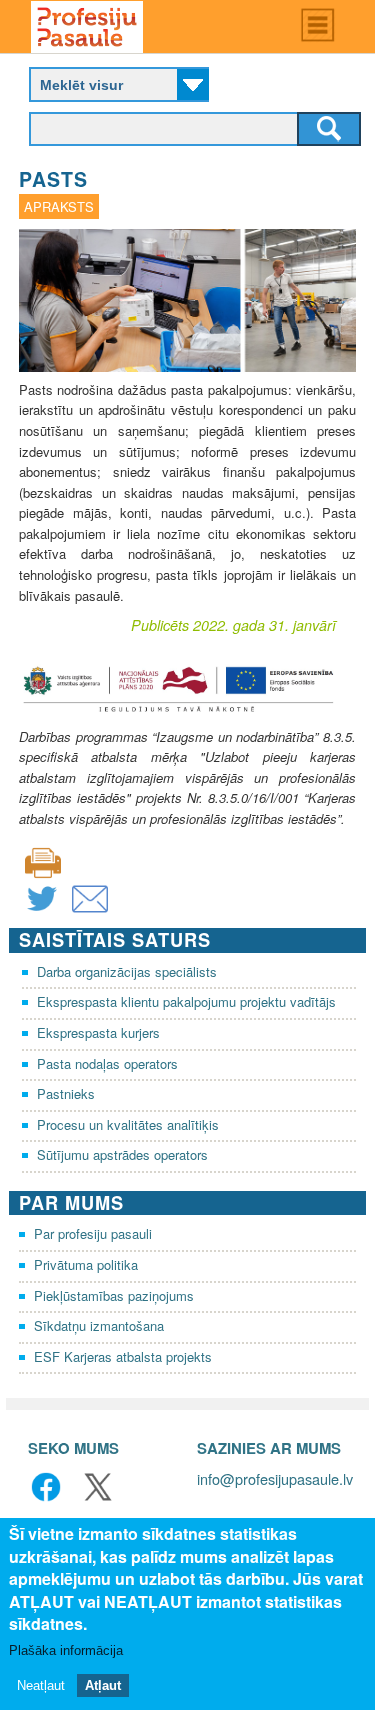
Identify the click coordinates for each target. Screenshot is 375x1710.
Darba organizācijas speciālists (127, 971)
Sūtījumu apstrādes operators (122, 1154)
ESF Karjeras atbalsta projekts (123, 1356)
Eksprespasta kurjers (98, 1032)
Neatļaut (41, 1685)
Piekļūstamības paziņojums (114, 1295)
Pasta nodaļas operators (107, 1063)
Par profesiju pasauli (93, 1233)
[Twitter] (42, 911)
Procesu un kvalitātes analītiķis (128, 1124)
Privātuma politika (86, 1264)
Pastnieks (66, 1093)
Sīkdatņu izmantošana (99, 1325)
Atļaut (103, 1685)
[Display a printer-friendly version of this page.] (43, 860)
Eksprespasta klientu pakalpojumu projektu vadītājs (186, 1001)
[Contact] (90, 911)
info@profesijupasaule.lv (275, 1478)
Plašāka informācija (66, 1650)
